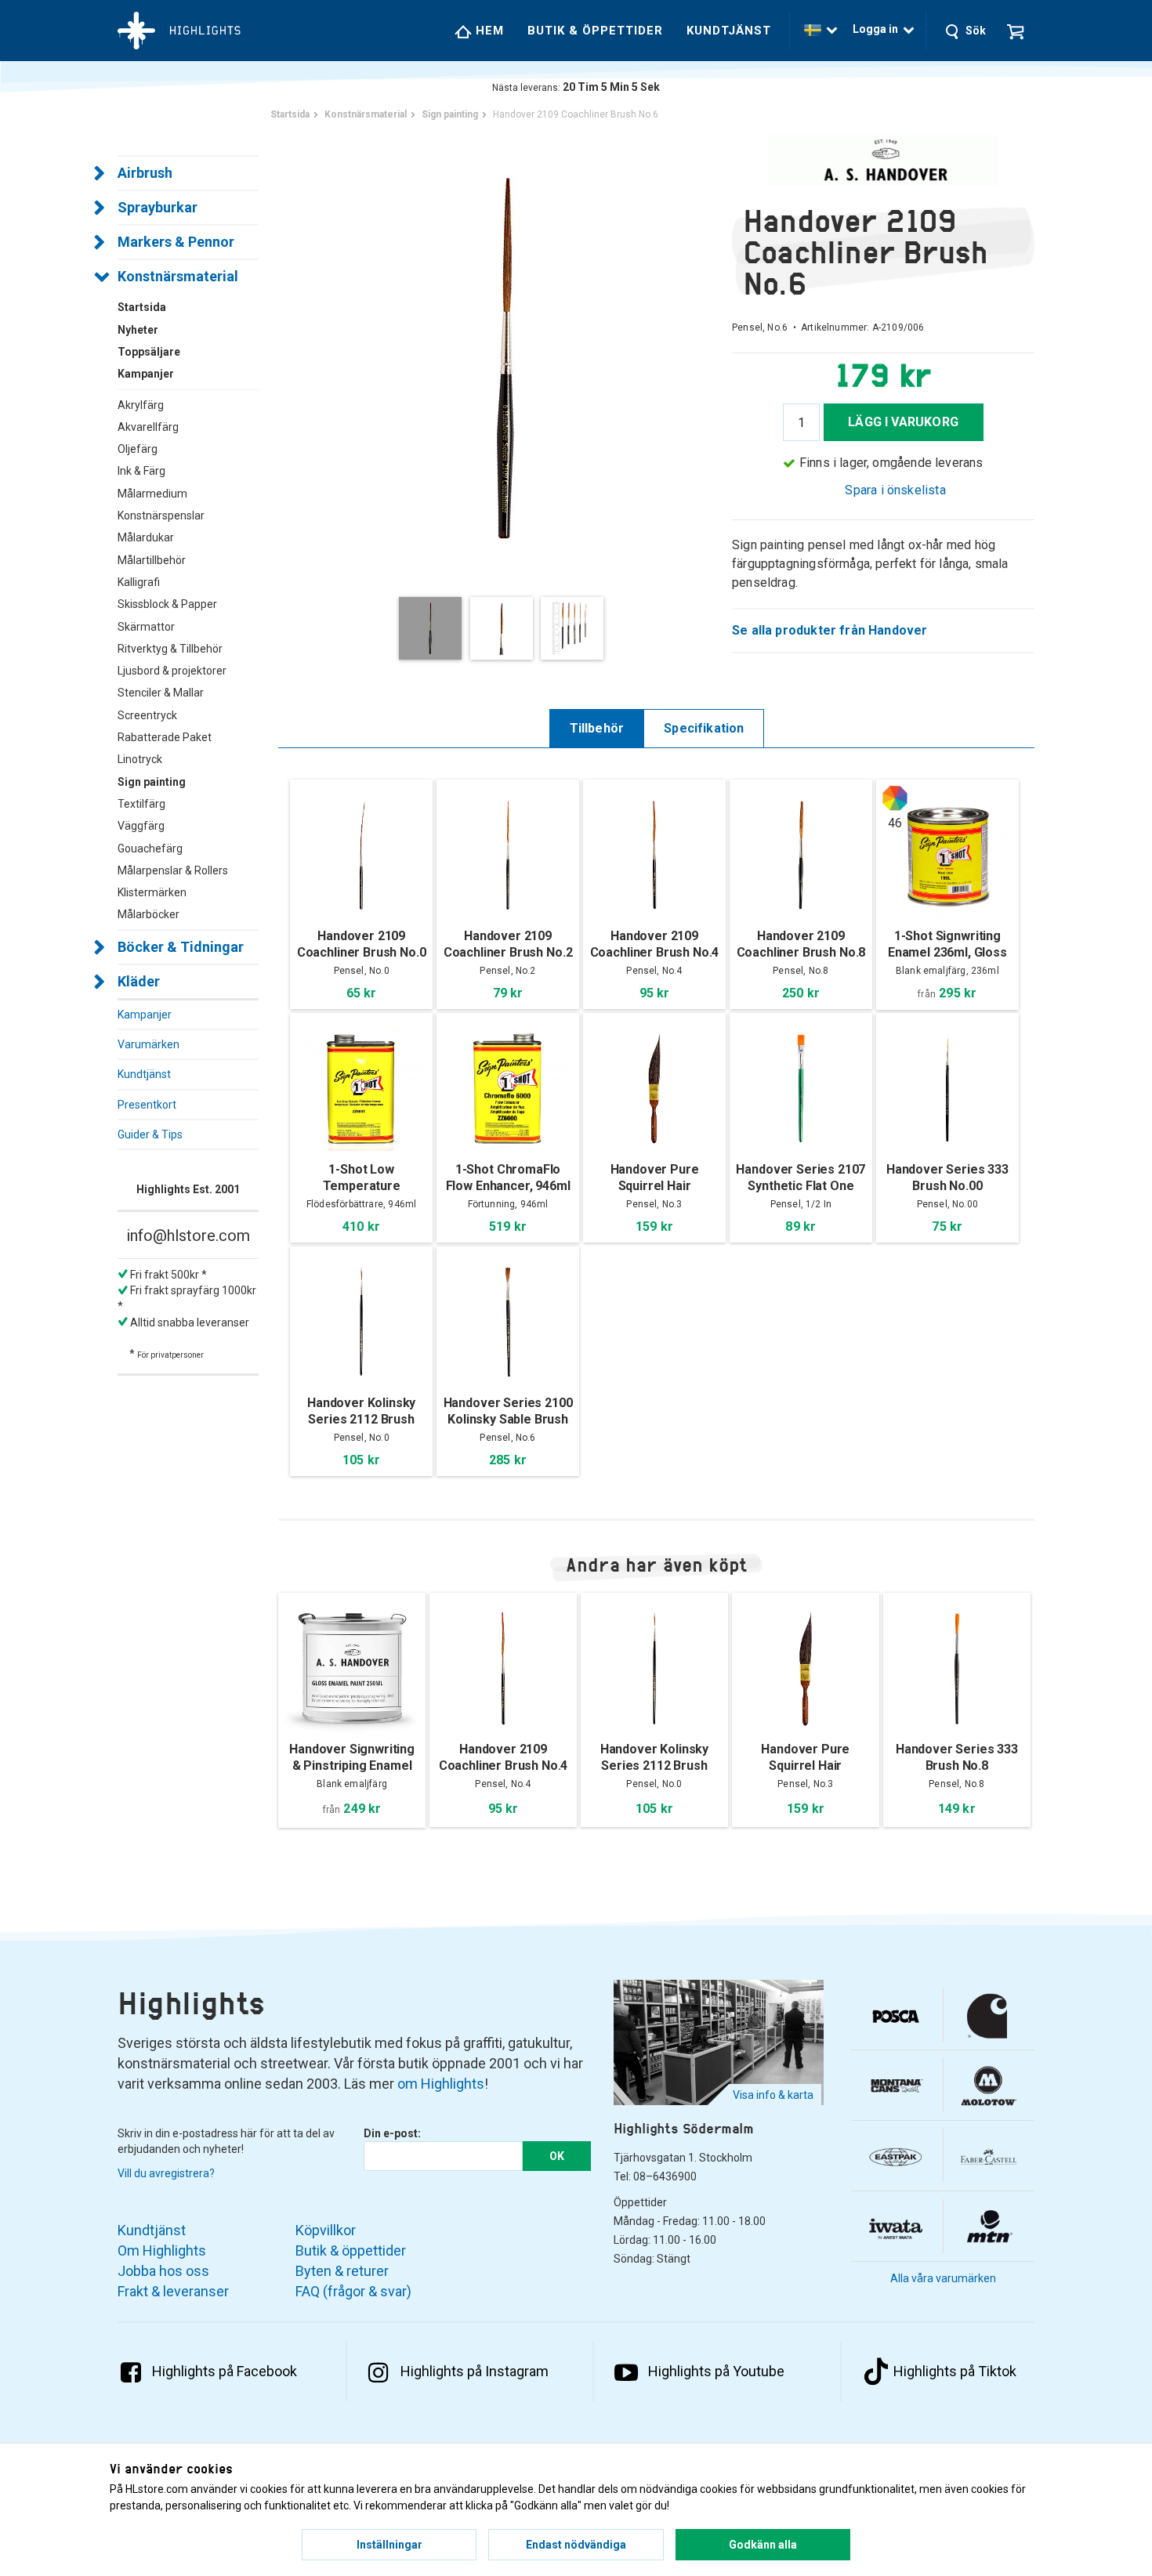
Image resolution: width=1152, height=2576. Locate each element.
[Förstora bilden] (505, 356)
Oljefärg (138, 449)
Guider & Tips (150, 1134)
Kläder (139, 981)
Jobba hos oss (163, 2271)
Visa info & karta (773, 2095)
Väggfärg (141, 826)
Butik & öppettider (595, 31)
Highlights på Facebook (225, 2371)
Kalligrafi (139, 582)
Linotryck (140, 759)
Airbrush (145, 173)
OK (557, 2156)
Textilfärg (141, 804)
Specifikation (704, 728)
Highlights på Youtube (716, 2371)
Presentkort (147, 1105)
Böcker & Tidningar (181, 947)
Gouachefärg (150, 848)
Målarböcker (149, 914)
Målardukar (146, 537)
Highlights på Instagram (475, 2371)
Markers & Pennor (176, 242)
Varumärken (149, 1044)
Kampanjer (145, 1015)
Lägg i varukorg (903, 422)
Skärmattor (146, 627)
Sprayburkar (158, 207)
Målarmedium (152, 494)
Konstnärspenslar (161, 516)
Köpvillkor (326, 2230)
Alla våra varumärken (943, 2278)
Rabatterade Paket (165, 737)
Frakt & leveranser (173, 2291)
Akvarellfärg (148, 427)
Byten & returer (342, 2271)
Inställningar (389, 2545)
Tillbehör (597, 728)
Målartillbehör (152, 560)
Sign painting (152, 782)
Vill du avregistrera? (166, 2173)
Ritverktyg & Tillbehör (170, 649)
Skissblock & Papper (167, 604)
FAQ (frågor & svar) (353, 2291)
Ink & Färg (141, 471)
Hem (488, 31)
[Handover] (883, 160)
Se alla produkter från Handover (830, 630)
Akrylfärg (141, 405)
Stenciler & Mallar (161, 693)
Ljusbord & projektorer (172, 671)
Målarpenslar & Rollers (173, 870)
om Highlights (441, 2084)
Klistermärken (152, 892)
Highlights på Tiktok (955, 2371)
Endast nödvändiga (576, 2545)
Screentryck (147, 715)
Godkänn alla (763, 2545)
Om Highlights (162, 2250)
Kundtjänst (729, 31)
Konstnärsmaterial (178, 276)
